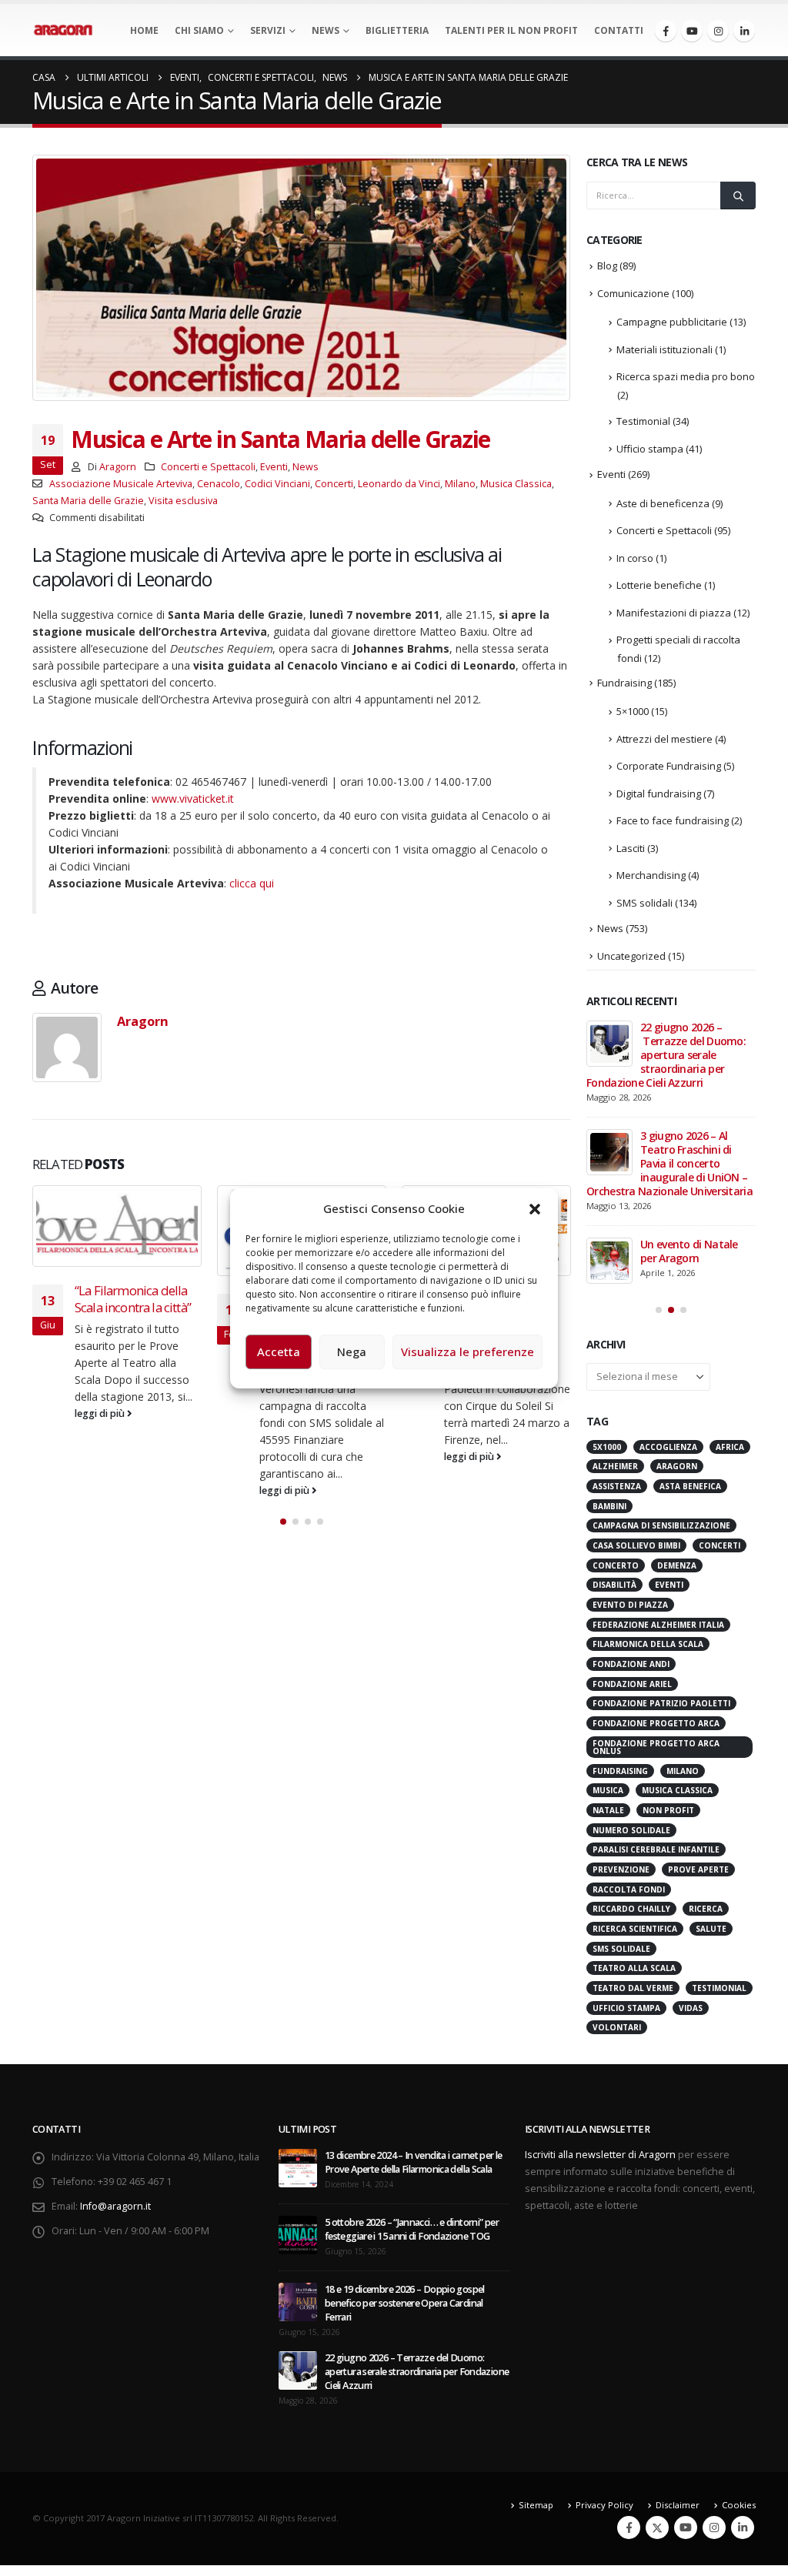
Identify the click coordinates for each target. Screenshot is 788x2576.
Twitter (657, 2528)
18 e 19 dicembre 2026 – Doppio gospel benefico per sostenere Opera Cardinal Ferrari (405, 2303)
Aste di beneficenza (663, 503)
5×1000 (633, 711)
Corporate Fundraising (669, 766)
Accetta (279, 1351)
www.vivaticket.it (193, 799)
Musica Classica (516, 484)
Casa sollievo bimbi (636, 1545)
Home (144, 30)
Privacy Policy (604, 2505)
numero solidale (631, 1830)
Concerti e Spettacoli (208, 467)
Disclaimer (678, 2505)
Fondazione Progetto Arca (656, 1723)
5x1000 (607, 1447)
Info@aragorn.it (115, 2206)
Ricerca (706, 1909)
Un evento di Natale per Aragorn (689, 1251)
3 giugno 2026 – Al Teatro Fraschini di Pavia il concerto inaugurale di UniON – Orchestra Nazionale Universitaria (671, 1163)
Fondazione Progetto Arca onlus (656, 1747)
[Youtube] (692, 31)
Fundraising (624, 683)
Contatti (619, 30)
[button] (535, 1208)
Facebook (629, 2528)
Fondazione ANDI (631, 1664)
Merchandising (651, 875)
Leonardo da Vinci (399, 484)
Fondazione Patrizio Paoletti (661, 1703)
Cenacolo (219, 484)
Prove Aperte (698, 1869)
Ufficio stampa (650, 449)
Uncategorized (631, 956)
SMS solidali (644, 903)
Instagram (714, 2528)
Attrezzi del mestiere (664, 739)
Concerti (334, 484)
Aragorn (118, 467)
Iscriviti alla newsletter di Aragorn (600, 2155)
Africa (730, 1447)
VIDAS (691, 2008)
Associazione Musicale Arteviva (121, 484)
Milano (460, 484)
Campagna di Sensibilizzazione (661, 1525)
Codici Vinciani (277, 484)
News (326, 30)
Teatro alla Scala (634, 1968)
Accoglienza (668, 1447)
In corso (635, 558)
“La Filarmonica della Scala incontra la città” (133, 1299)
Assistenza (617, 1486)
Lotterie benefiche (659, 585)
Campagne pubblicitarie (672, 322)
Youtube (686, 2528)
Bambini (609, 1506)
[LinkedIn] (744, 31)
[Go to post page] (117, 1226)
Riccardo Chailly (631, 1909)
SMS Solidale (621, 1949)
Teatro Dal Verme (633, 1988)
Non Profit (668, 1810)
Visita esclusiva (183, 501)
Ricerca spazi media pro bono (686, 376)
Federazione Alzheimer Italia (658, 1625)
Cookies (739, 2505)
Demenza (677, 1565)
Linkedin (743, 2528)
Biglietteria (397, 30)
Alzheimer (615, 1466)
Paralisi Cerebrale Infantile (656, 1849)
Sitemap (536, 2505)
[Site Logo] (63, 30)
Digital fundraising (659, 794)
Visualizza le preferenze (467, 1351)
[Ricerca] (738, 195)
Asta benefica (690, 1486)
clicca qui (252, 883)
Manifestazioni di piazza (674, 613)
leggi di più (101, 1413)
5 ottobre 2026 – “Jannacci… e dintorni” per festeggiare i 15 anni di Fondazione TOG (412, 2229)
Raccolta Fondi (629, 1889)
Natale (608, 1810)
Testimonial (643, 421)
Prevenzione (621, 1869)
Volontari (617, 2027)
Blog (607, 266)
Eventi (274, 467)
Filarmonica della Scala (648, 1644)
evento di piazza (630, 1605)
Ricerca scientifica (635, 1929)
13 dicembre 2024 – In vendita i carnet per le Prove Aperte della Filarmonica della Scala (414, 2162)
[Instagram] (718, 31)
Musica (608, 1790)
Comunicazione (633, 293)
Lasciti (631, 848)
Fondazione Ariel (632, 1684)
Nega (352, 1351)
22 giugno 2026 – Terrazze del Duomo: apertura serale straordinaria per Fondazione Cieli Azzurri (666, 1055)
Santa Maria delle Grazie (88, 501)
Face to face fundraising (673, 820)
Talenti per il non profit (511, 30)
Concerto (616, 1565)
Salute (711, 1929)
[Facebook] (666, 31)
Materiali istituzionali (664, 349)
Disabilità (614, 1585)
